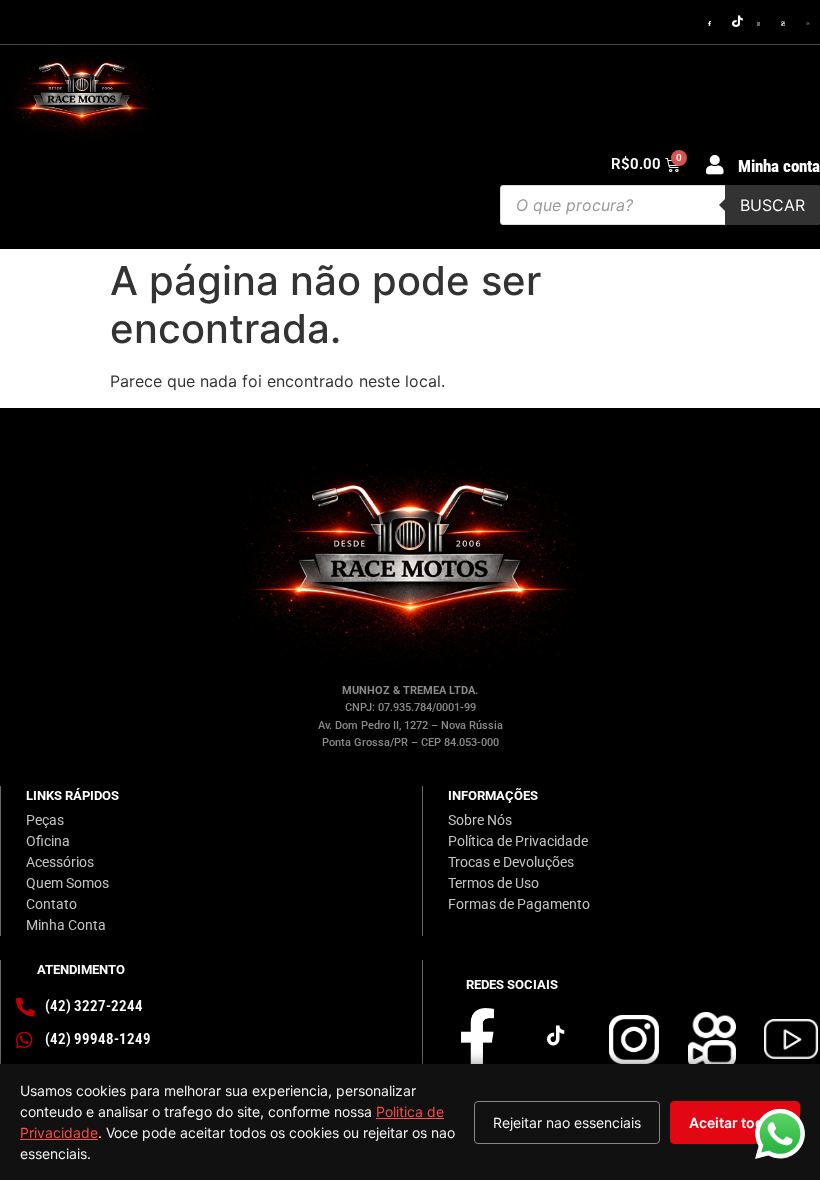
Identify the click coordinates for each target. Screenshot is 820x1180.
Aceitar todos (735, 1122)
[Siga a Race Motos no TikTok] (738, 22)
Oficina (48, 841)
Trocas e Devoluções (511, 862)
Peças (45, 820)
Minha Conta (66, 925)
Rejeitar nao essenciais (567, 1122)
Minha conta (779, 166)
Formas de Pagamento (519, 904)
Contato (51, 904)
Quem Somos (67, 883)
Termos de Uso (493, 883)
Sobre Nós (480, 820)
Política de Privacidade (518, 841)
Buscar (772, 205)
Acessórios (60, 862)
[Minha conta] (715, 165)
